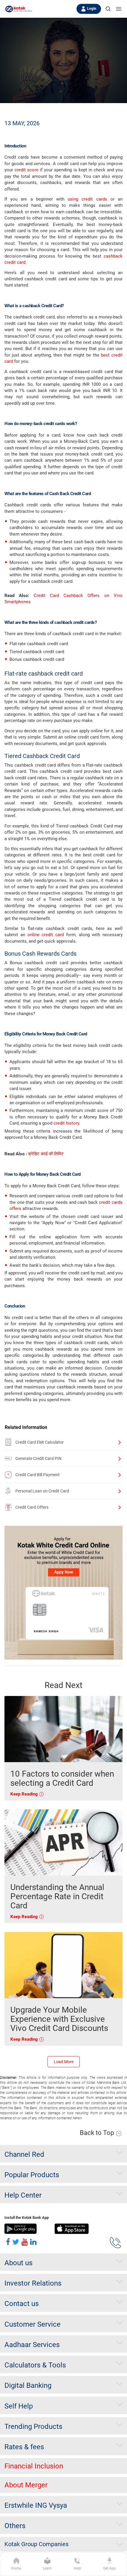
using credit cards (87, 199)
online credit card (46, 935)
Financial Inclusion (34, 2466)
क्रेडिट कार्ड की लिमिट (46, 1154)
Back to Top (98, 2133)
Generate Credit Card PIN (38, 1458)
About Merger (26, 2485)
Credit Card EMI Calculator (40, 1442)
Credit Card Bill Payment (38, 1475)
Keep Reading (25, 1794)
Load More (64, 2062)
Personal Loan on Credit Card (42, 1491)
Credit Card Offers (32, 1507)
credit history (66, 1123)
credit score (26, 170)
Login (92, 9)
